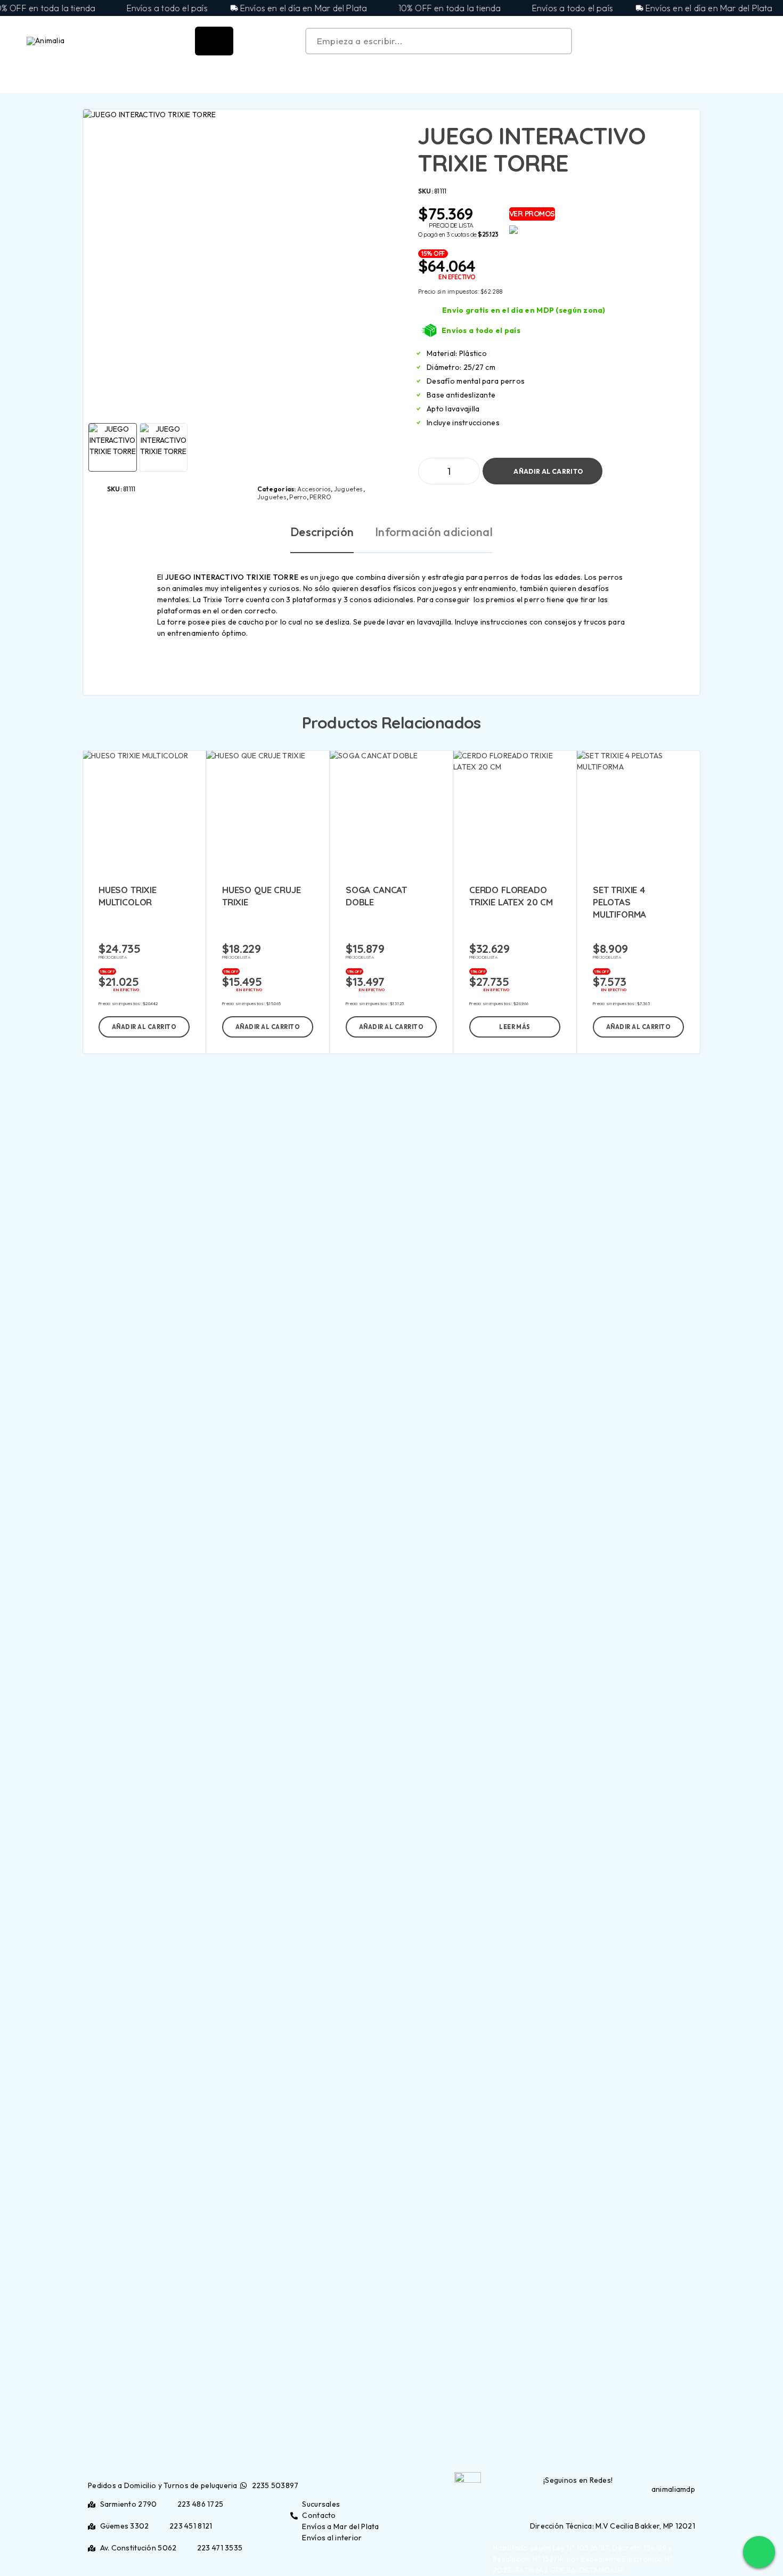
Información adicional (434, 532)
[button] (144, 1027)
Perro (298, 497)
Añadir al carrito (548, 467)
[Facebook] (686, 2504)
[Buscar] (703, 41)
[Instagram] (692, 2504)
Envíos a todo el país (481, 330)
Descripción (322, 532)
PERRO (320, 497)
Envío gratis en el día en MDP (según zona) (524, 310)
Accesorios (314, 489)
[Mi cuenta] (727, 41)
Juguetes (349, 489)
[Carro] (752, 39)
